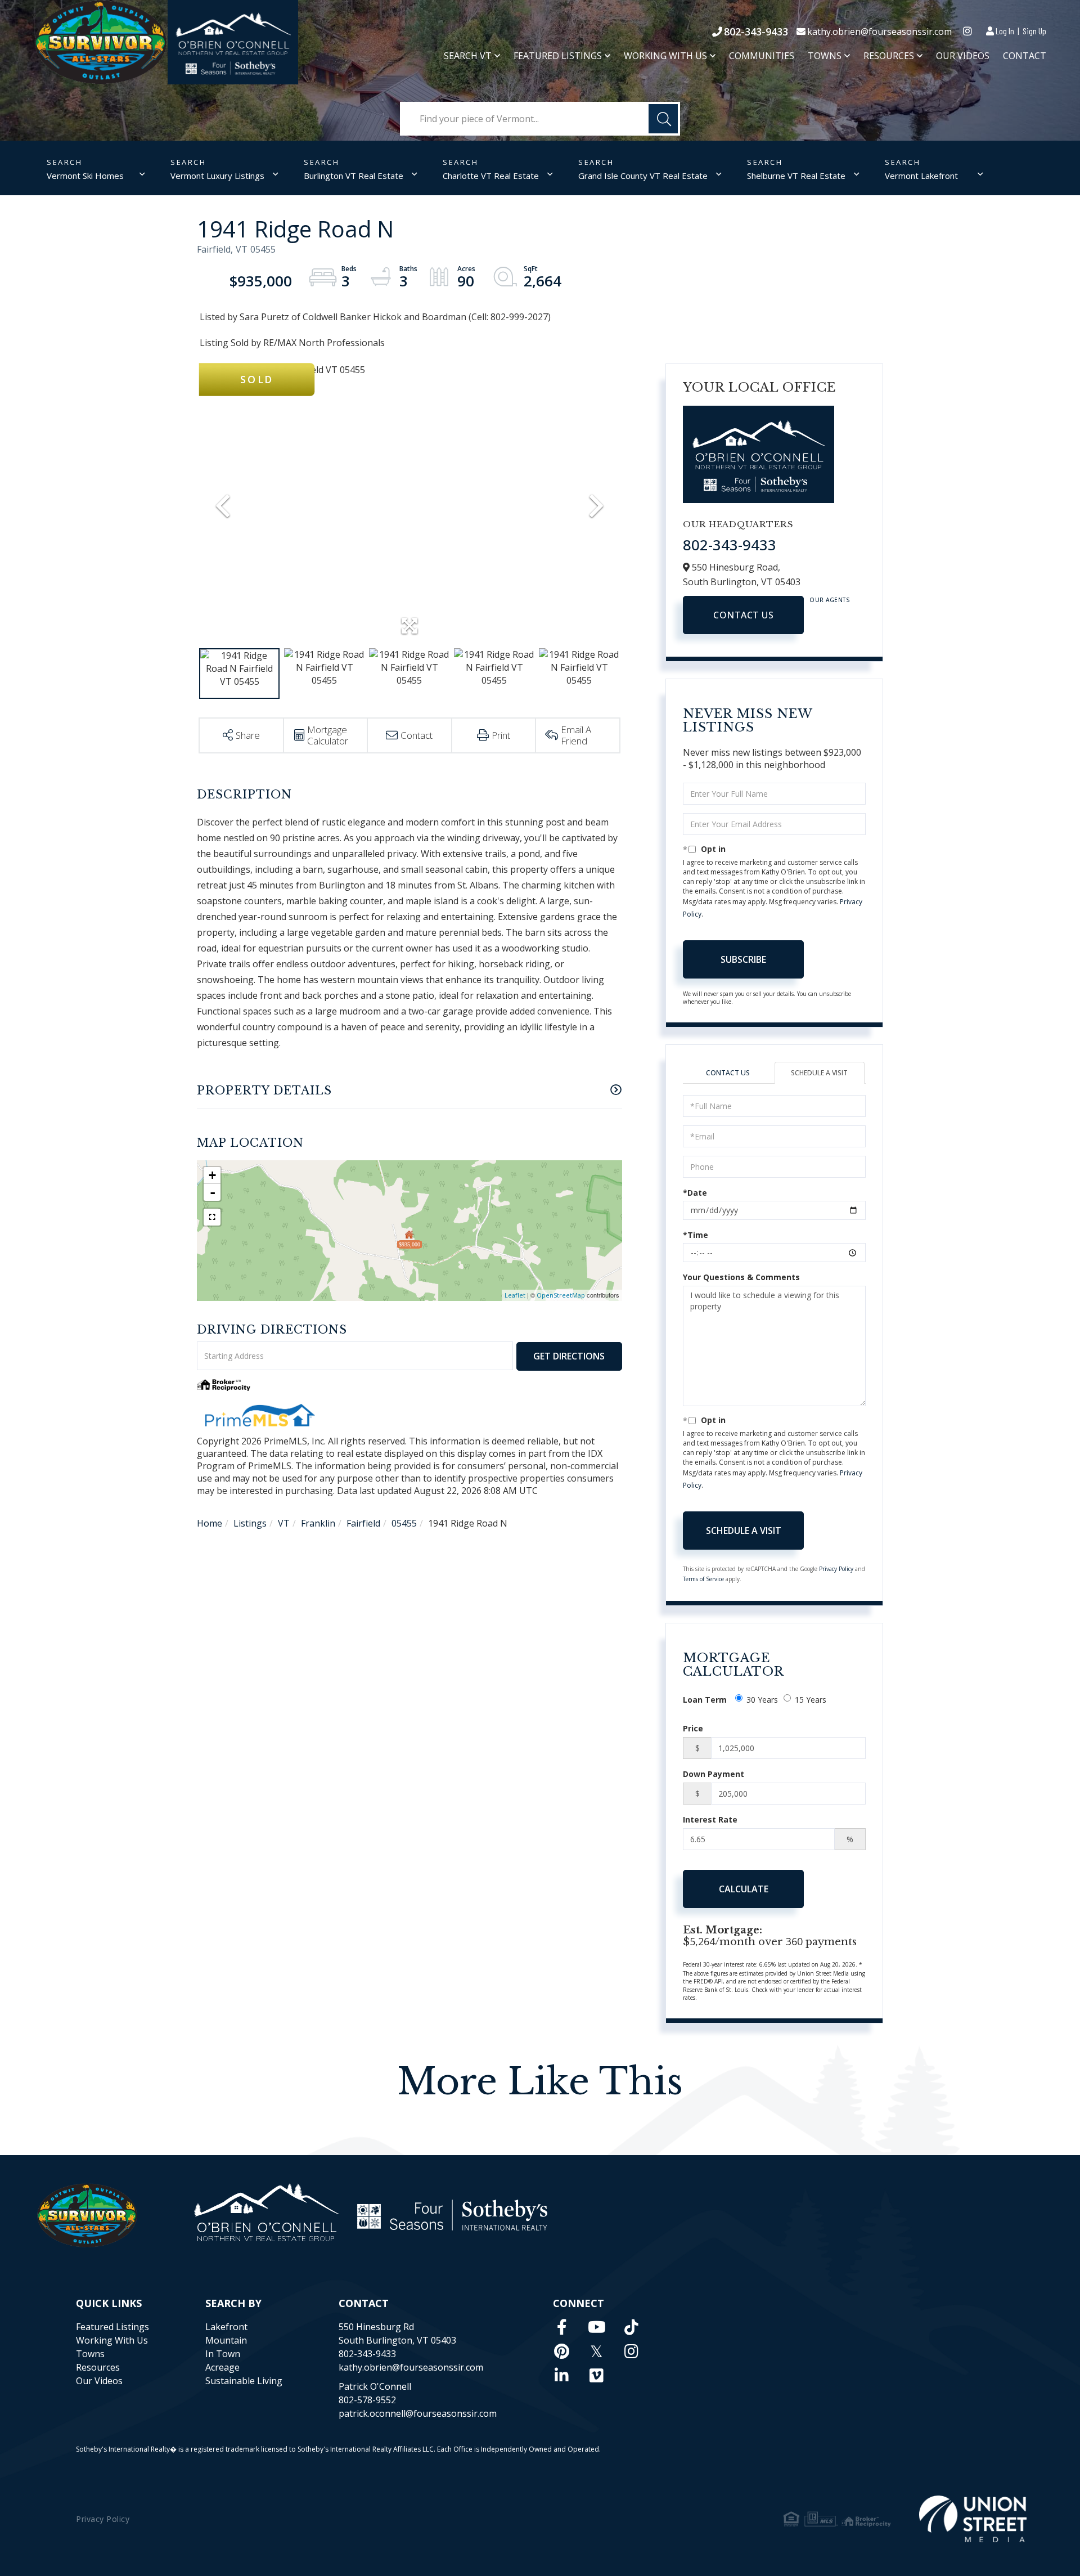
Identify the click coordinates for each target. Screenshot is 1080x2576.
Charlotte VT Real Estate (491, 176)
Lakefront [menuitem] (226, 2327)
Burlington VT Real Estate (354, 176)
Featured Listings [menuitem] (558, 56)
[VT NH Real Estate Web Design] (973, 2519)
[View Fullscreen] (212, 1217)
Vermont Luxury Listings (217, 176)
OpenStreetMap (561, 1295)
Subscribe (743, 959)
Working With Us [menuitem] (665, 56)
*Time (696, 1235)
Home (210, 1523)
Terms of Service (703, 1579)
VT (284, 1523)
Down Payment (714, 1774)
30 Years (762, 1700)
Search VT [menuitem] (468, 56)
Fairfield (363, 1523)
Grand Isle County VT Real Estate (643, 176)
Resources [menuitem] (889, 56)
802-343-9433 (756, 32)
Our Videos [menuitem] (963, 56)
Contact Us (743, 615)
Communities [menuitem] (762, 56)
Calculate (744, 1889)
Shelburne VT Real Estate (796, 176)
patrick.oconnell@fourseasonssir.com (418, 2413)
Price (693, 1728)
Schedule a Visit (819, 1073)
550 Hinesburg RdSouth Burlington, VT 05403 (397, 2333)
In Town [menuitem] (223, 2354)
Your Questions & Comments (741, 1277)
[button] (663, 119)
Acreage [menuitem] (222, 2367)
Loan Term (705, 1700)
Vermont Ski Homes (85, 176)
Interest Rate (710, 1819)
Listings (250, 1523)
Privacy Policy (836, 1569)
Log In (1005, 31)
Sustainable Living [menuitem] (244, 2381)
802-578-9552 (367, 2400)
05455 (404, 1523)
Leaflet (515, 1295)
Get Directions (569, 1356)
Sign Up (1034, 31)
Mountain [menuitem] (226, 2340)
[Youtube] (597, 2327)
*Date (695, 1193)
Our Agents (830, 600)
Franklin (318, 1523)
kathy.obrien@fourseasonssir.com (879, 32)
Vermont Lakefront (921, 176)
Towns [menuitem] (825, 56)
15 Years (811, 1700)
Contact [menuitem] (1025, 56)
